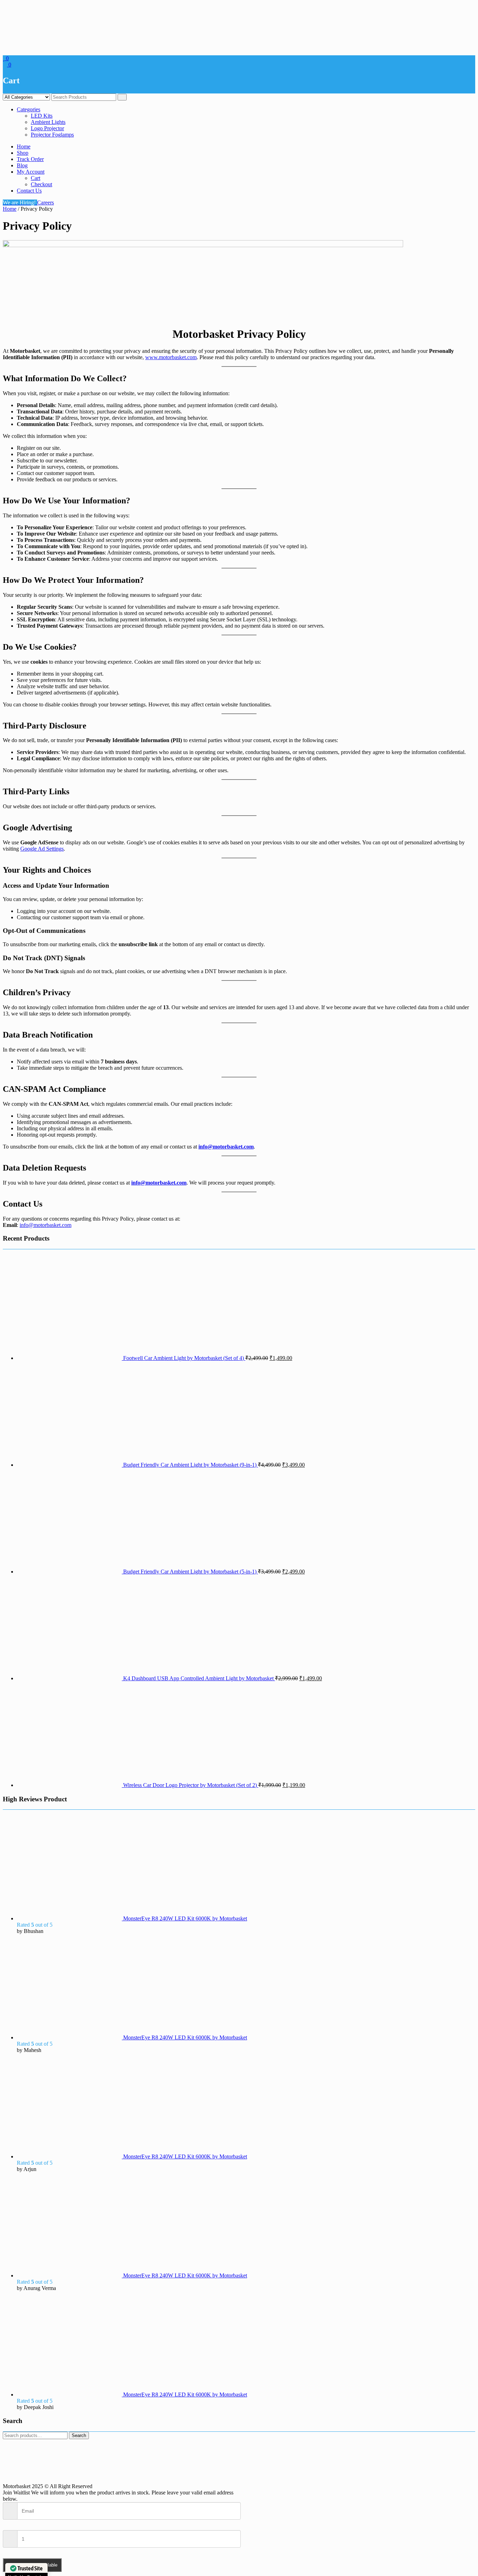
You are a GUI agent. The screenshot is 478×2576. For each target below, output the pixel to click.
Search (79, 2435)
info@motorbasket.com (226, 1147)
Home (24, 146)
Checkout (41, 184)
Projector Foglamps (52, 135)
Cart (36, 178)
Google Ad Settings (42, 849)
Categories (29, 109)
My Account (31, 172)
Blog (22, 165)
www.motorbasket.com (171, 357)
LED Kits (42, 116)
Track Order (30, 159)
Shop (23, 153)
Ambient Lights (48, 122)
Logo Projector (47, 128)
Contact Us (29, 191)
